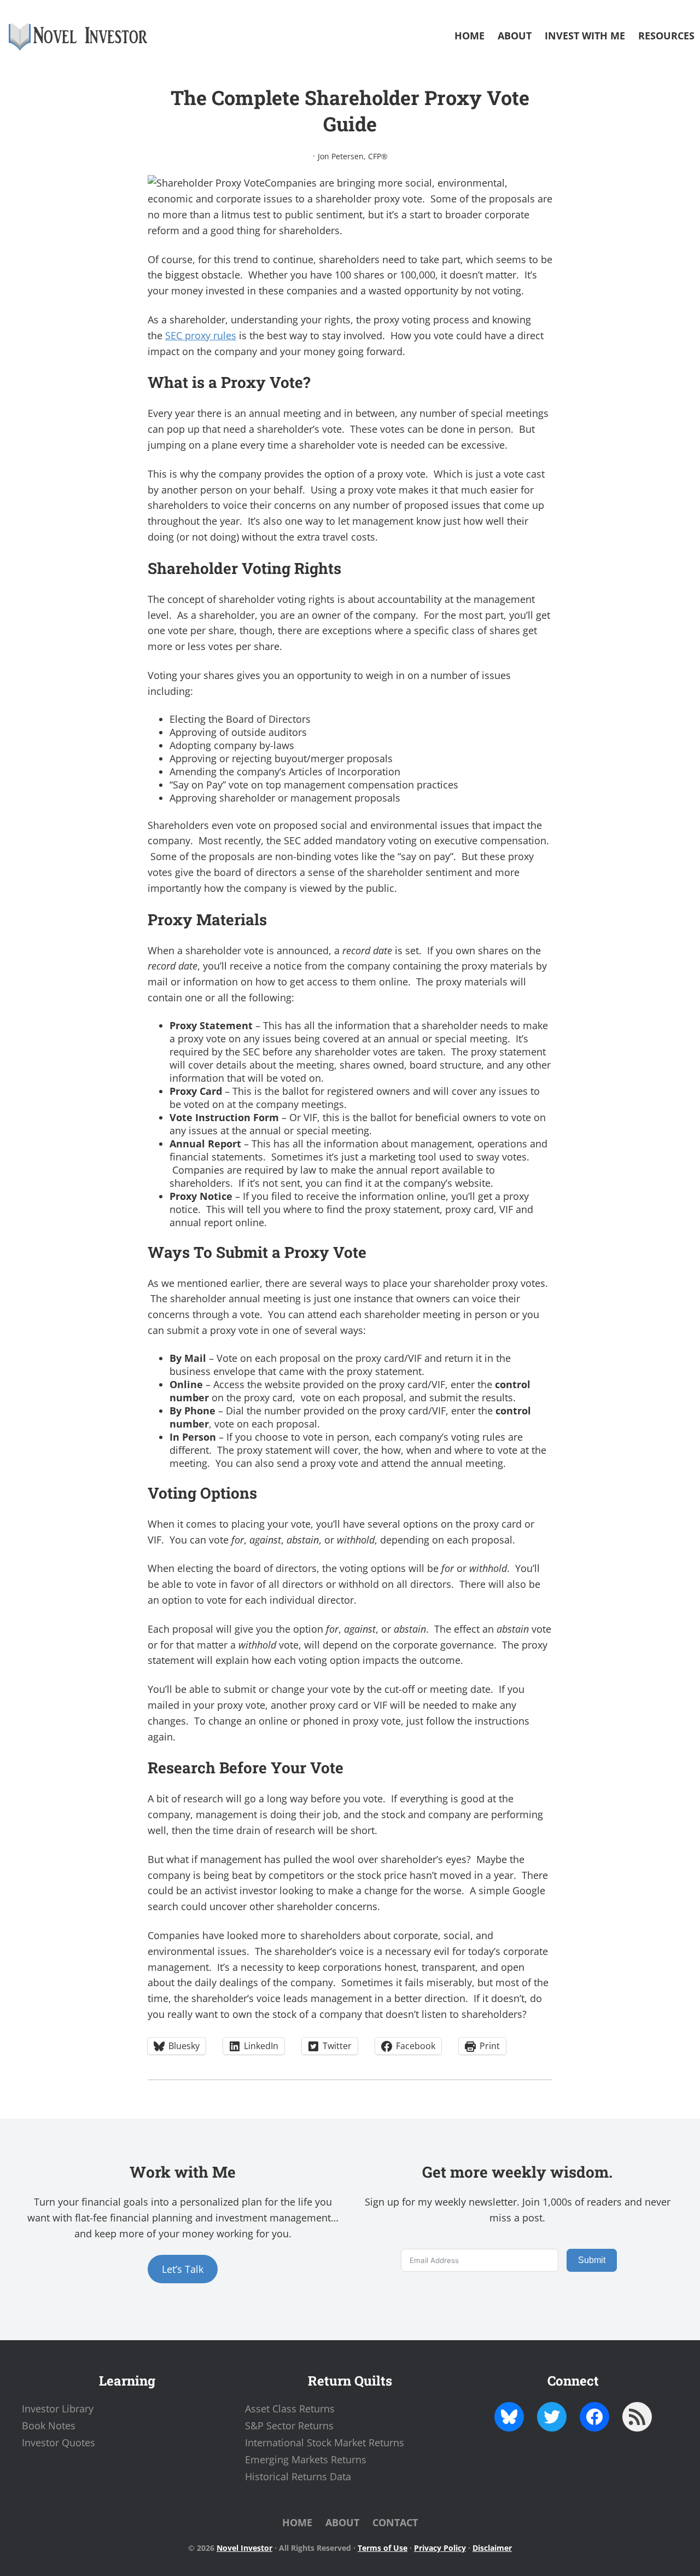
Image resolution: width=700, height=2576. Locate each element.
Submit (592, 2260)
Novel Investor (244, 2548)
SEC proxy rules (201, 335)
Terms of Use (383, 2548)
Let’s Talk (183, 2269)
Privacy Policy (440, 2548)
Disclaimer (492, 2548)
